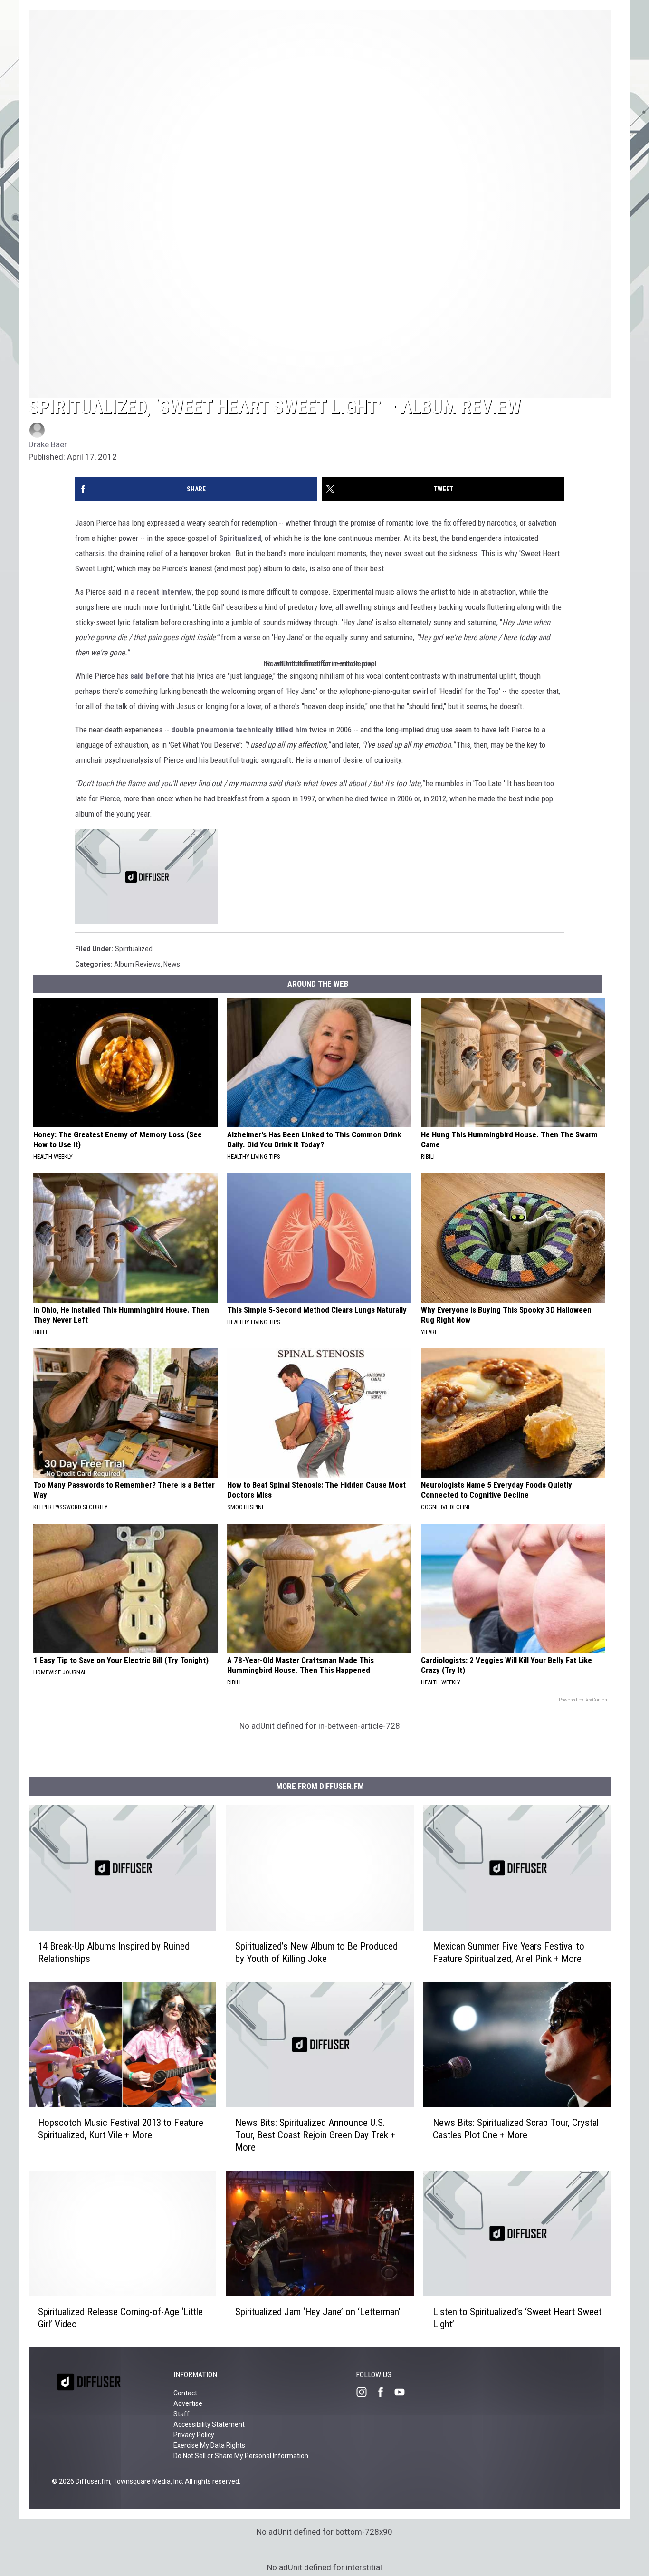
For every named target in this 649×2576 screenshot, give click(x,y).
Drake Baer (48, 444)
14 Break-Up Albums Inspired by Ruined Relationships (114, 1952)
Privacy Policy (194, 2435)
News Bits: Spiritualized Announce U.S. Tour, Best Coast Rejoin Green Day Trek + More (315, 2135)
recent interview (164, 592)
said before (150, 676)
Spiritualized (240, 538)
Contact (185, 2393)
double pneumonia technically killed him (239, 730)
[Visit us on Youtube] (403, 2392)
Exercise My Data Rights (209, 2445)
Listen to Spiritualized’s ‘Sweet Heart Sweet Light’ (517, 2318)
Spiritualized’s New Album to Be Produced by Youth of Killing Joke (316, 1952)
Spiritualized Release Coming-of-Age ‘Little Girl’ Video (120, 2318)
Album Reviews (137, 964)
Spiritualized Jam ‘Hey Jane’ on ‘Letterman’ (318, 2312)
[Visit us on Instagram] (365, 2392)
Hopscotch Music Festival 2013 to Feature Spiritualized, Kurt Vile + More (121, 2129)
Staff (181, 2414)
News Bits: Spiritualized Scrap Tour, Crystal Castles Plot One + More (516, 2129)
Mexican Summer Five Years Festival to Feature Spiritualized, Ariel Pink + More (509, 1952)
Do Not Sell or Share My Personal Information (241, 2456)
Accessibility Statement (209, 2424)
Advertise (188, 2403)
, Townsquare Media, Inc (146, 2481)
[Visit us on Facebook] (384, 2392)
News (172, 964)
